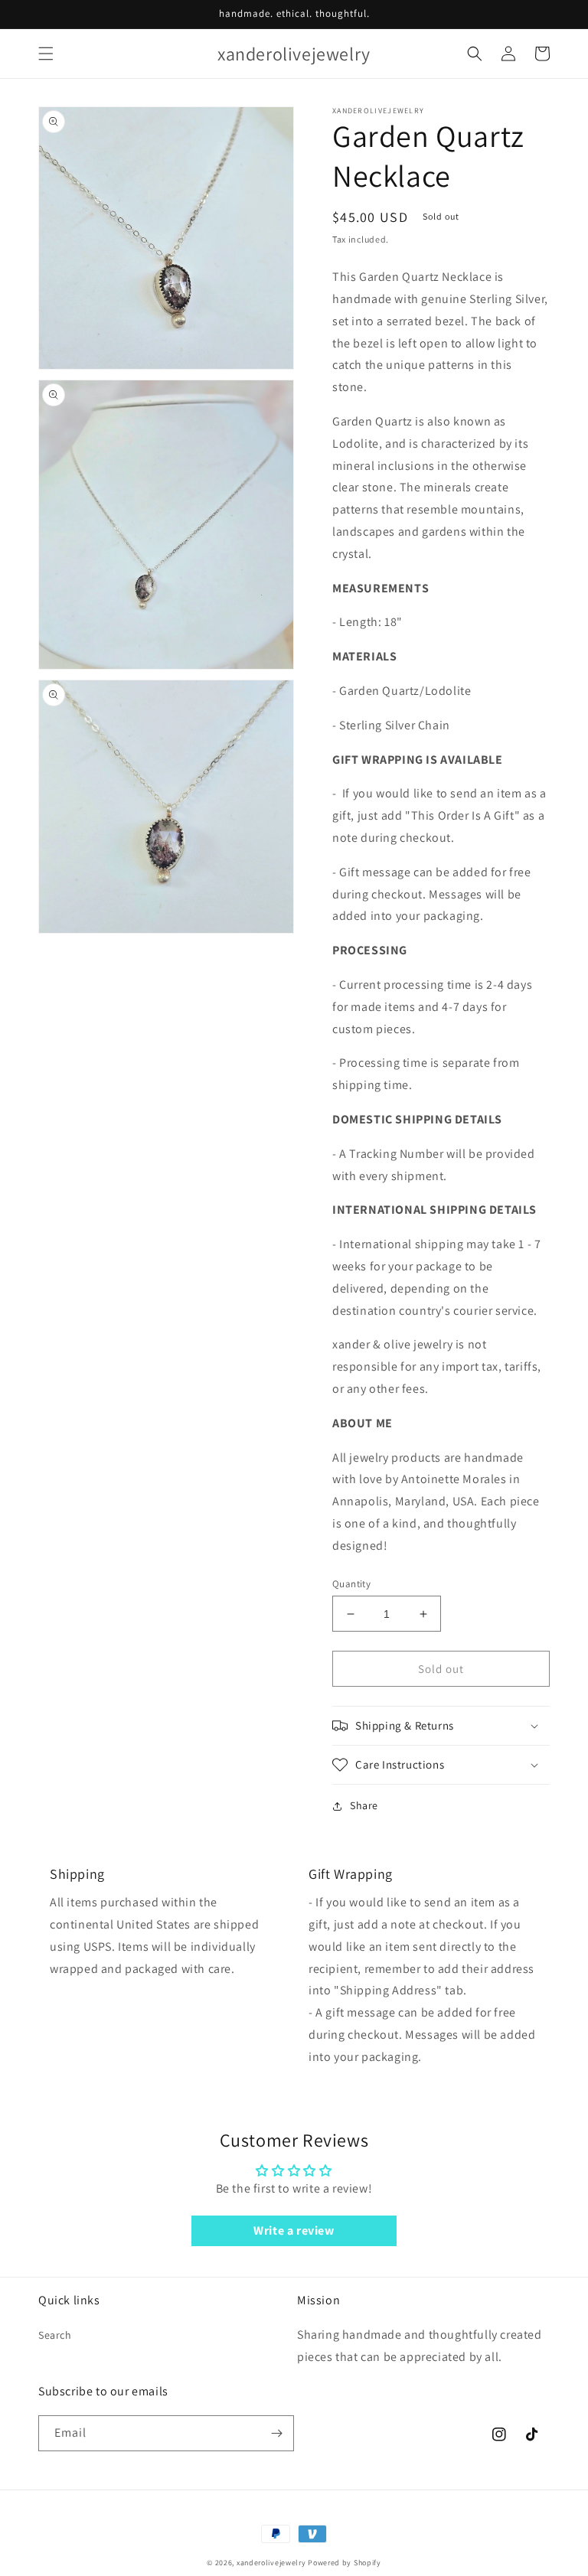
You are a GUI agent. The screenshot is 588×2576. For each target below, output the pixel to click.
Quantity (351, 1584)
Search (55, 2335)
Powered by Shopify (345, 2563)
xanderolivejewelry (271, 2563)
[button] (46, 54)
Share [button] (364, 1805)
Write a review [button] (294, 2230)
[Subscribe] (276, 2433)
